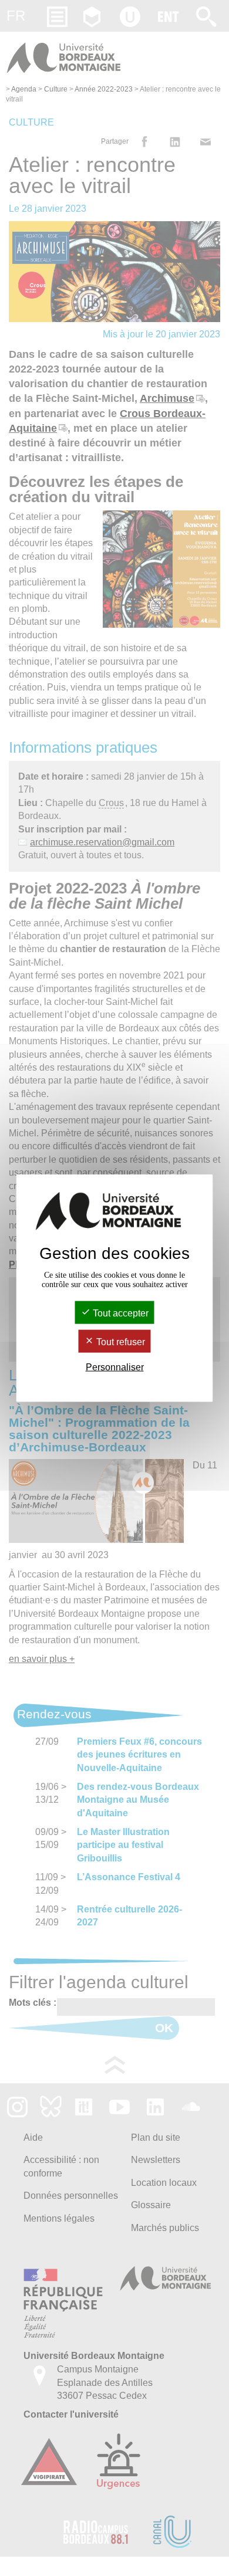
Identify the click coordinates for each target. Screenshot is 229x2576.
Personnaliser (115, 1367)
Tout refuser (119, 1342)
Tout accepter (119, 1313)
